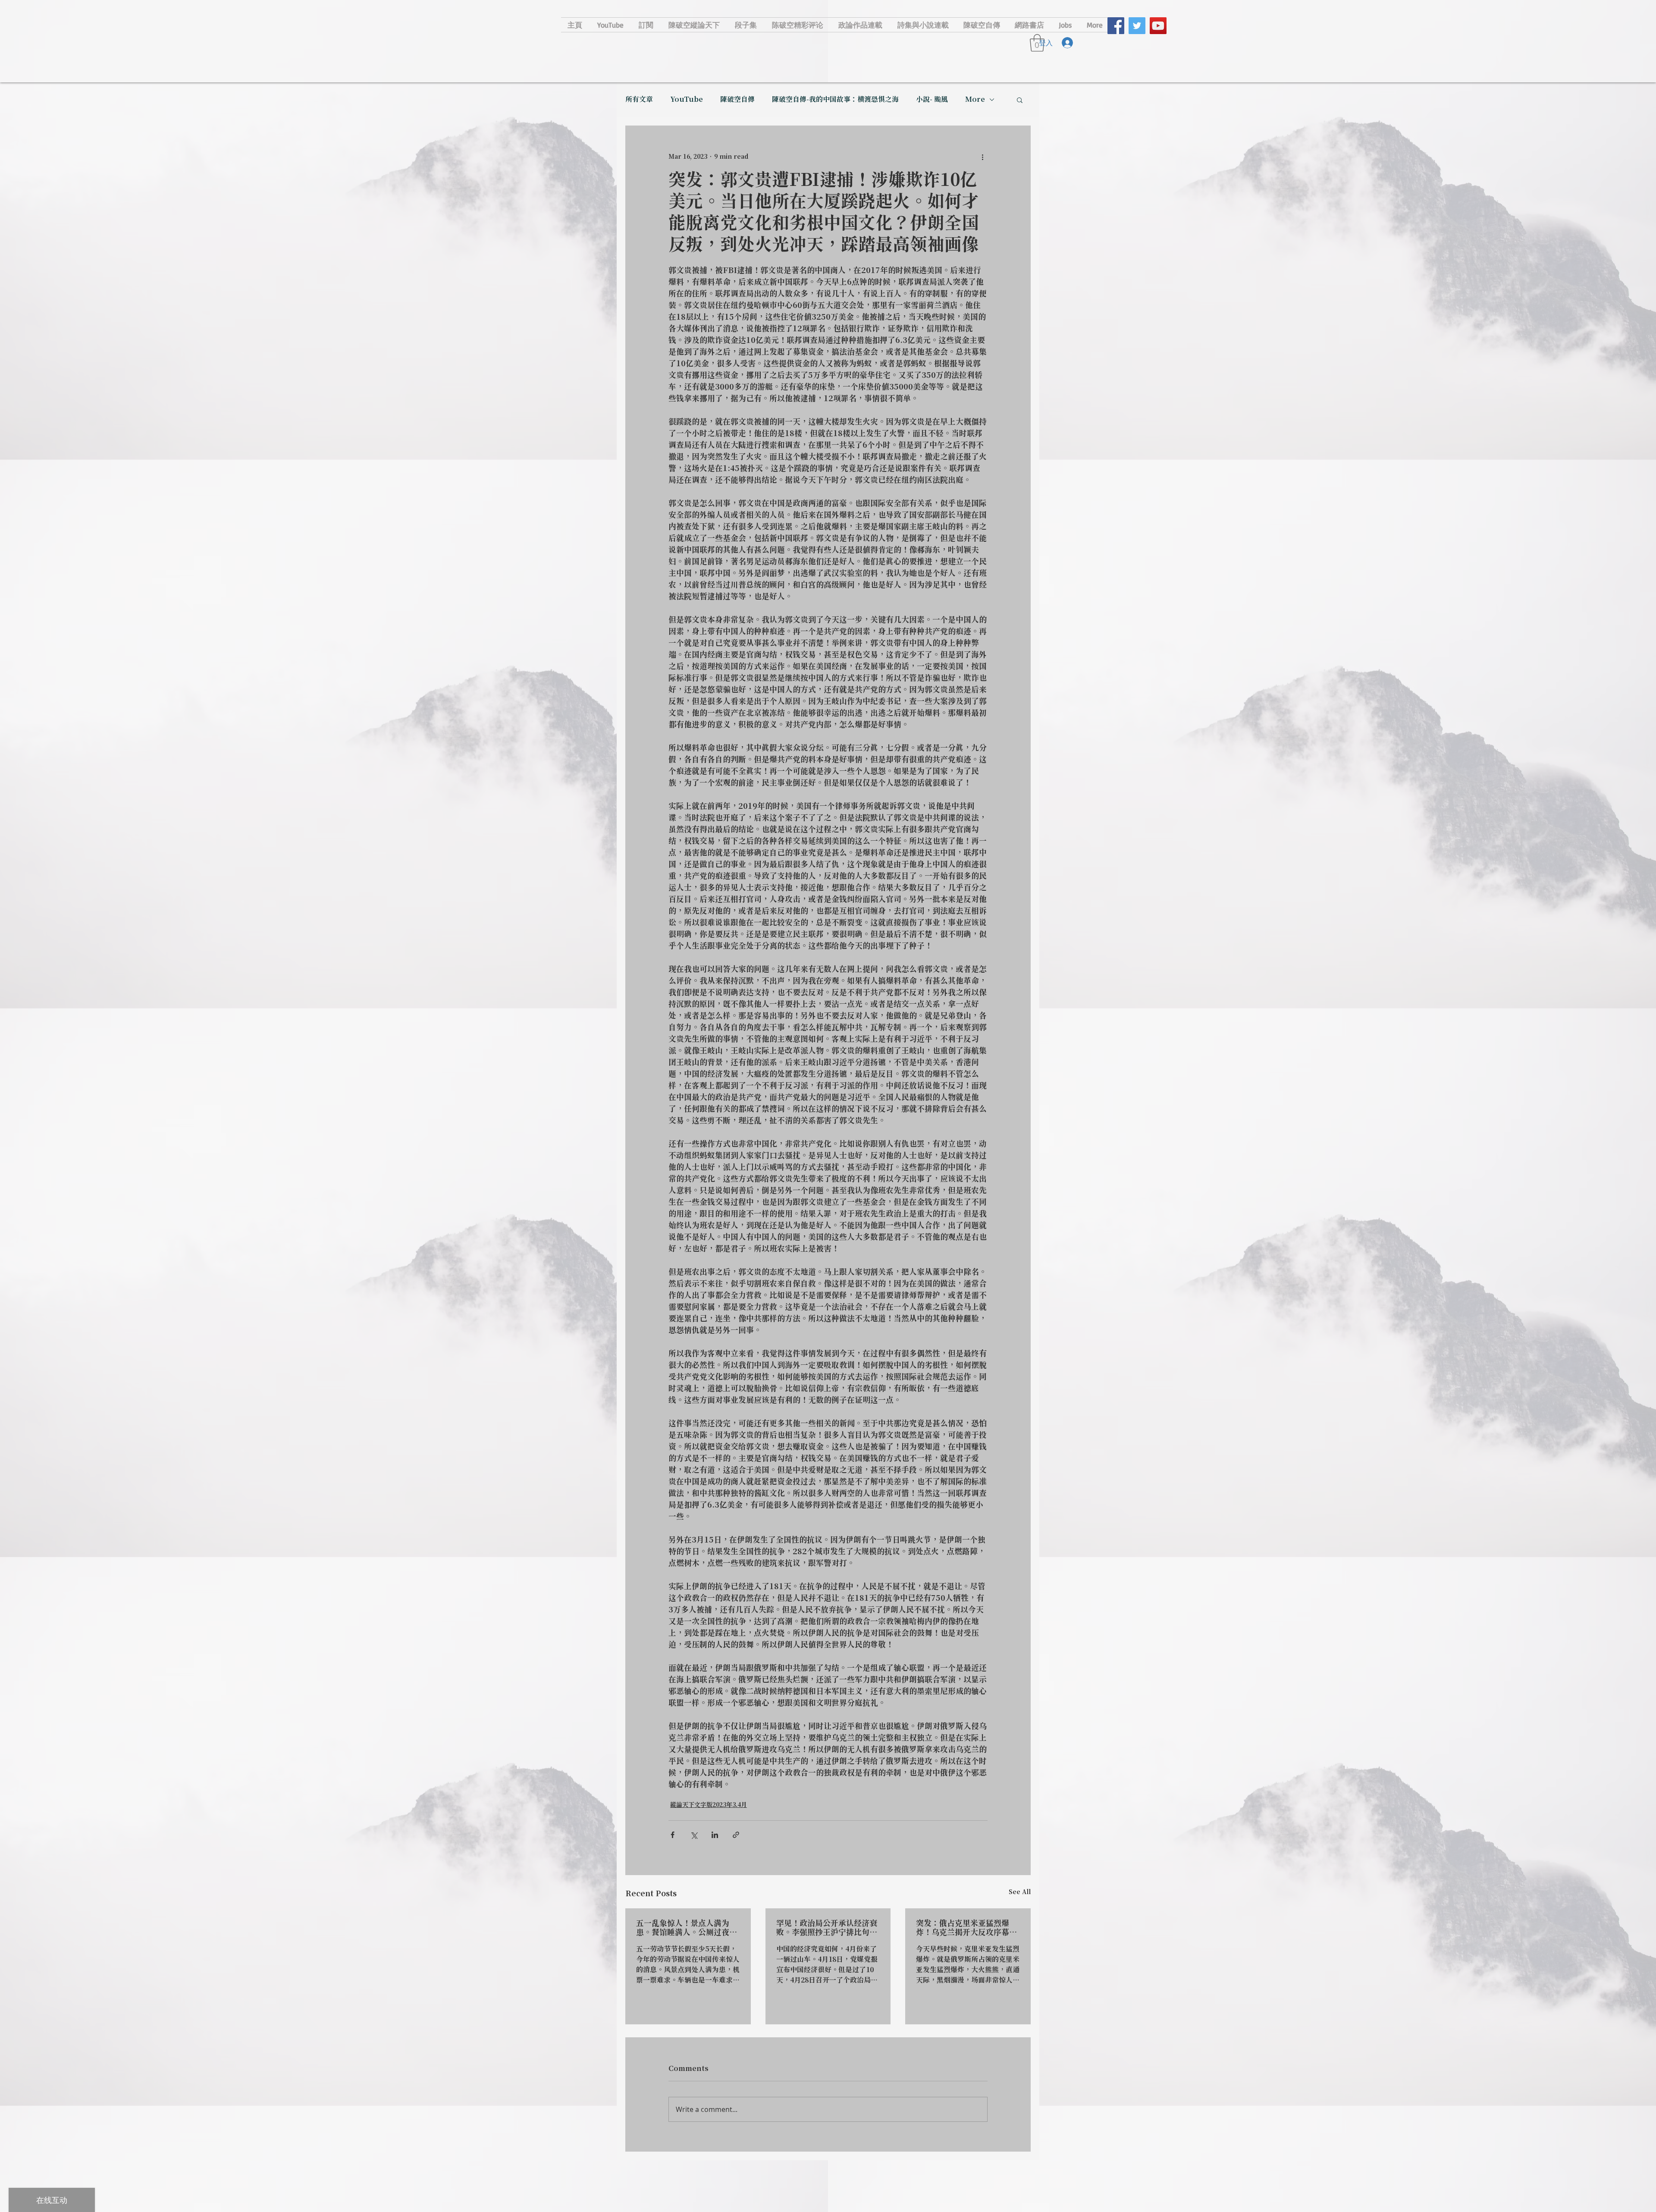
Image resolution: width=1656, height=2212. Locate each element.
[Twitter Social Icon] (1137, 26)
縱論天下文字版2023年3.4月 (709, 1805)
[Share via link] (736, 1835)
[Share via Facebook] (673, 1835)
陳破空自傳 (737, 100)
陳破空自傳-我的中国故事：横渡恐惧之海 (835, 100)
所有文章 (639, 100)
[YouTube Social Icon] (1158, 26)
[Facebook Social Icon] (1116, 26)
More (975, 100)
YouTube (687, 100)
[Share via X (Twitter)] (694, 1835)
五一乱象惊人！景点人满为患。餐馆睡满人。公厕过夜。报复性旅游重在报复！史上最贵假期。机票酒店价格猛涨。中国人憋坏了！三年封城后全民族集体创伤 (687, 1928)
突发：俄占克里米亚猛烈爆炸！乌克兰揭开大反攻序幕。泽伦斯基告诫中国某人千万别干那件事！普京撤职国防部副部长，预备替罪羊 (966, 1928)
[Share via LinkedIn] (715, 1835)
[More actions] (982, 157)
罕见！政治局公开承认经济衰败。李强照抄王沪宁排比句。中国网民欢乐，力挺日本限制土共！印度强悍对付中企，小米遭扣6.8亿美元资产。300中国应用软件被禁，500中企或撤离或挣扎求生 (827, 1928)
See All (1020, 1892)
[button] (1020, 100)
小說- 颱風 (932, 100)
